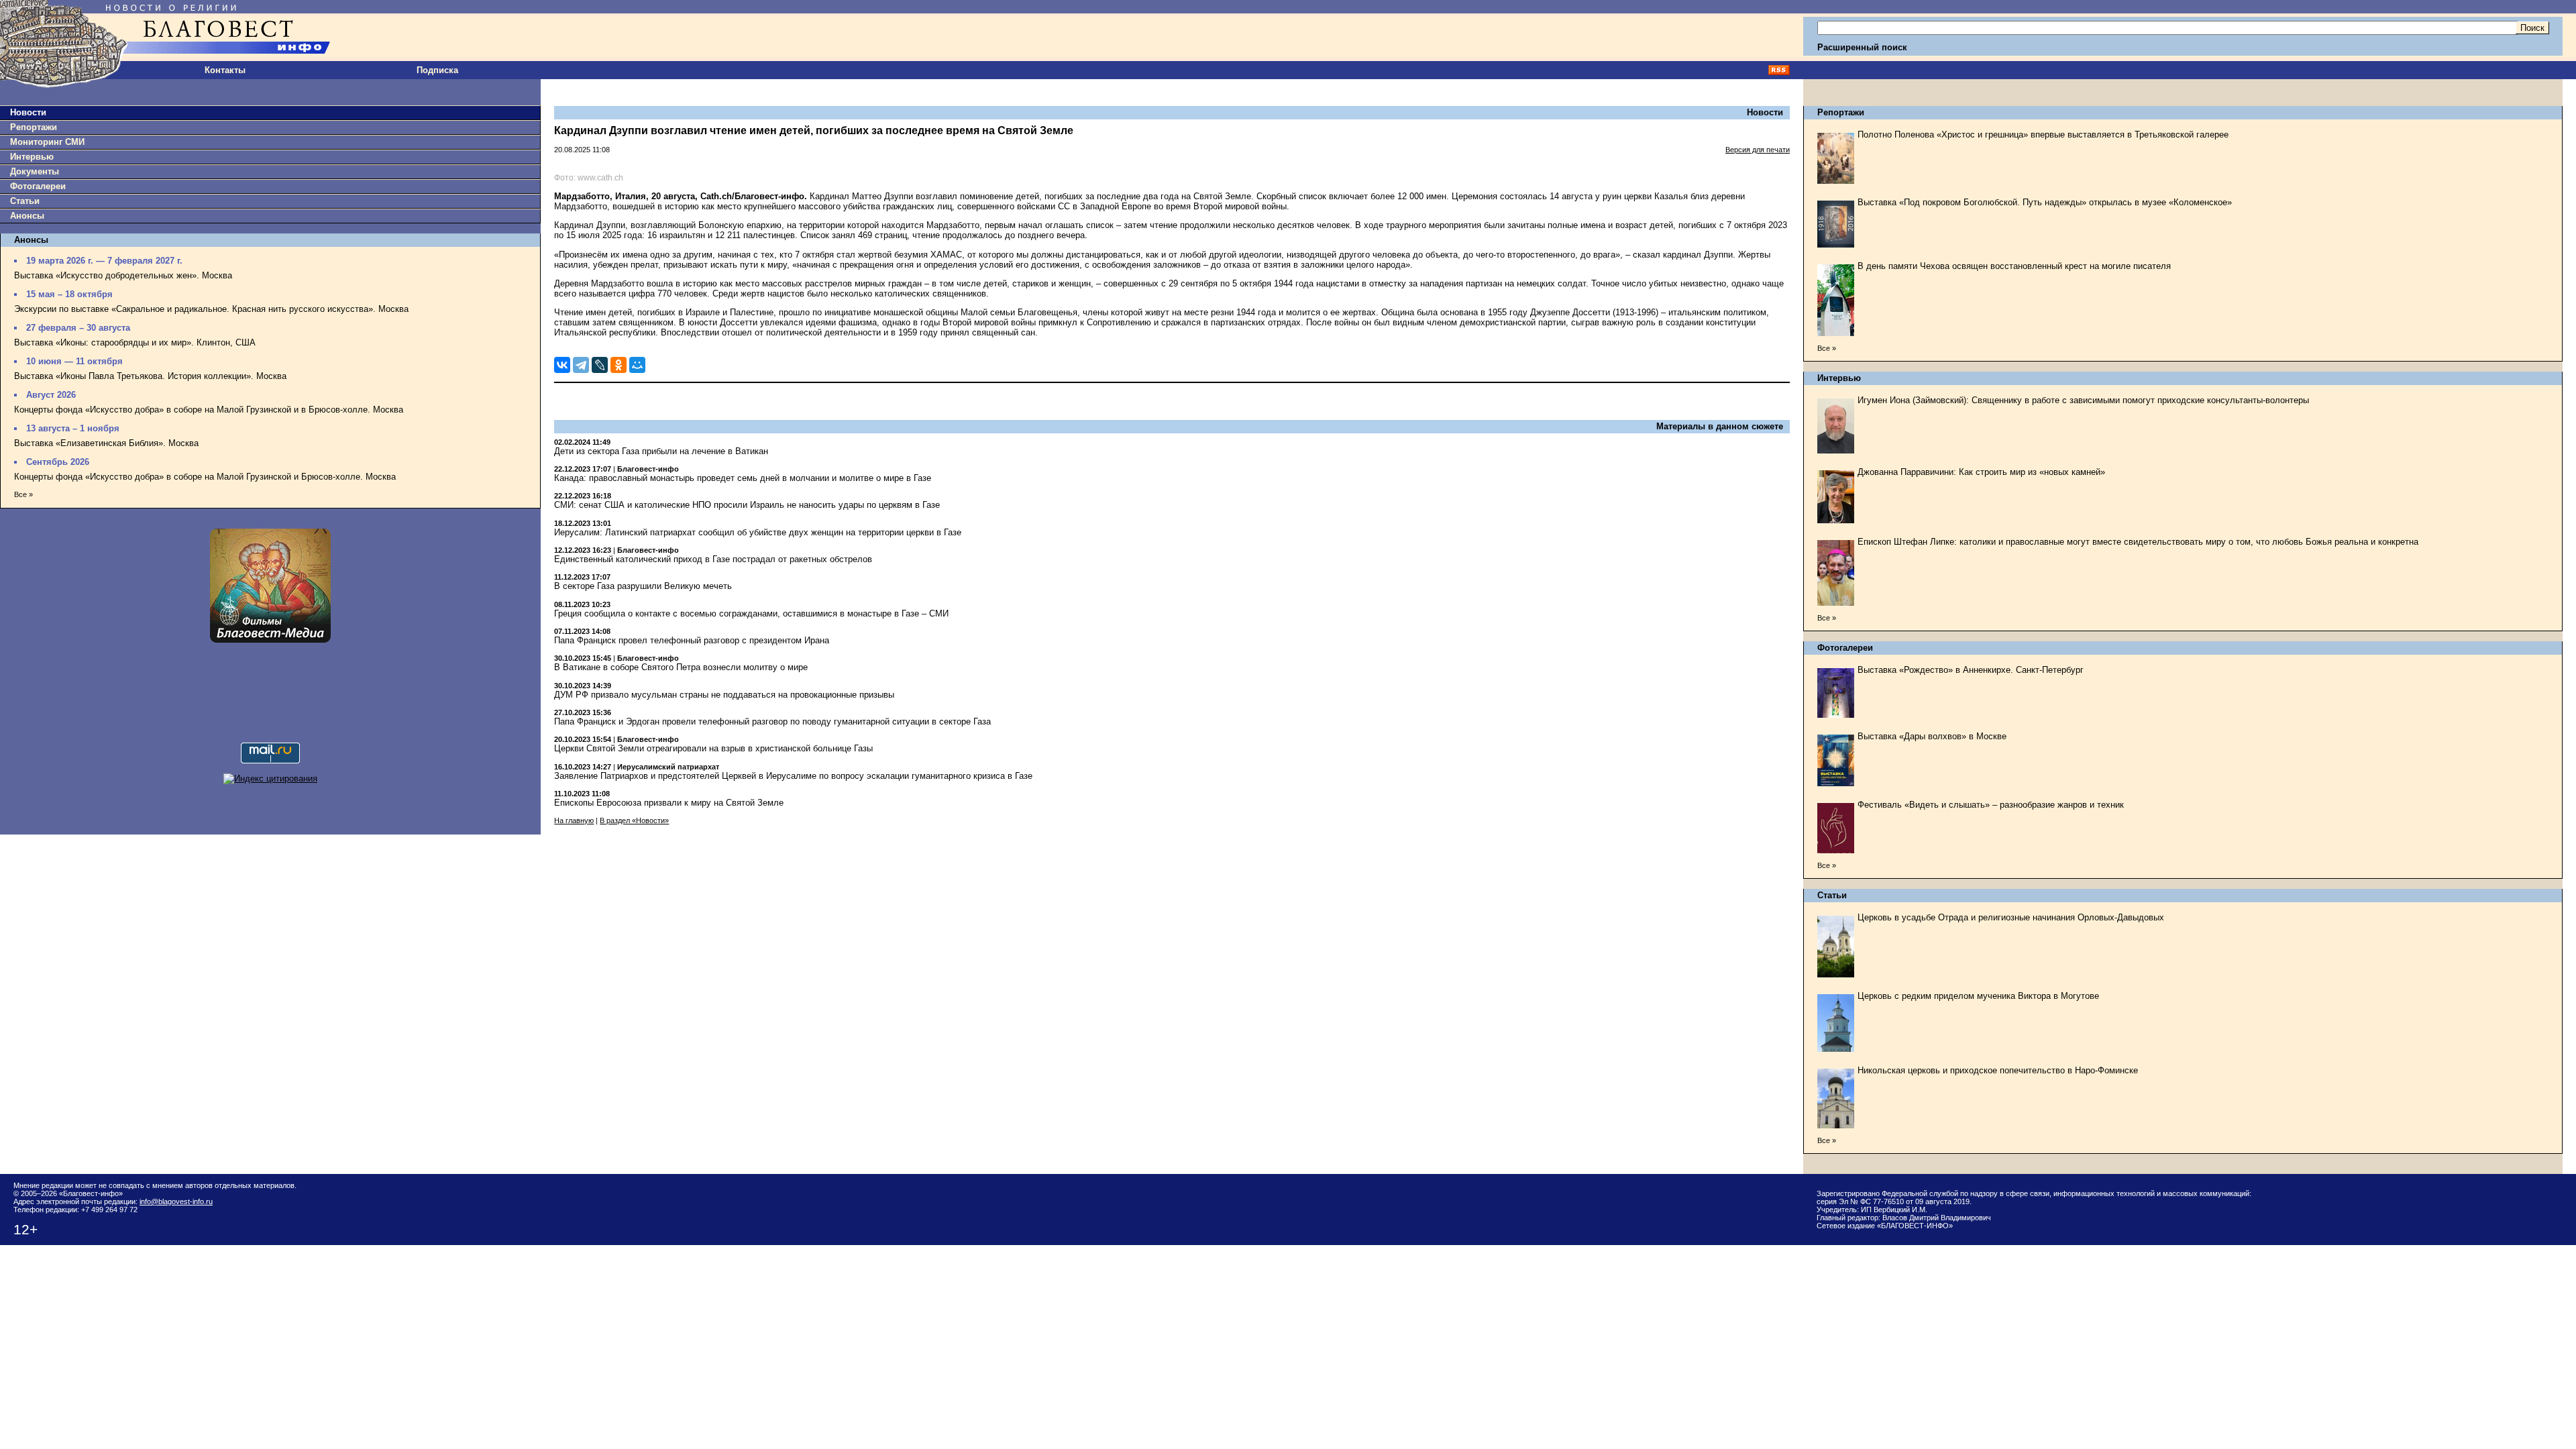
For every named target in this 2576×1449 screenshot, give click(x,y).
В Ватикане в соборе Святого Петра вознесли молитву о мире (681, 667)
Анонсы (27, 216)
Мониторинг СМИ (47, 142)
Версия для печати (1758, 150)
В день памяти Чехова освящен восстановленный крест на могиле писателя (2014, 266)
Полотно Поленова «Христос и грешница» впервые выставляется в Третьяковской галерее (2043, 135)
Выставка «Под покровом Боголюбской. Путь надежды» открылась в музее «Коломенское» (2045, 202)
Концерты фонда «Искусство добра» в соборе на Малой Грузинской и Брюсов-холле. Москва (205, 477)
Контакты (225, 70)
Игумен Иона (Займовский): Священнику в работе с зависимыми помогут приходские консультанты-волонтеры (2083, 400)
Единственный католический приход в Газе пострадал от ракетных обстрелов (713, 559)
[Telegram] (581, 365)
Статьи (25, 201)
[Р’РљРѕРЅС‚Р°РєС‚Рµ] (562, 365)
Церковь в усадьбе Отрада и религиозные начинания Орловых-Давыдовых (2011, 917)
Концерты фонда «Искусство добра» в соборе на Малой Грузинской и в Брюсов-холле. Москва (209, 410)
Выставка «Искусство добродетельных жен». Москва (123, 275)
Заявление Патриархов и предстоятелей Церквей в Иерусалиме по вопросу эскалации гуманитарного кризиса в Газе (793, 776)
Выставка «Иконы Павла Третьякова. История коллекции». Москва (150, 376)
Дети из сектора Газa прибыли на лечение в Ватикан (661, 451)
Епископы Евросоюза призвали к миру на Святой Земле (669, 803)
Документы (35, 171)
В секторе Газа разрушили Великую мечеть (643, 586)
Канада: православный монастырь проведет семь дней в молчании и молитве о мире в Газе (743, 478)
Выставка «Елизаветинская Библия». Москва (106, 443)
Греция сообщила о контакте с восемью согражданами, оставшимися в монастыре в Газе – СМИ (751, 613)
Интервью (32, 157)
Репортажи (34, 127)
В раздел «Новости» (634, 820)
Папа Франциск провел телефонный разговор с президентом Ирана (692, 640)
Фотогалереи (38, 186)
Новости (28, 112)
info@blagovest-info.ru (176, 1201)
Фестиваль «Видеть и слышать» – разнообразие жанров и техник (1991, 805)
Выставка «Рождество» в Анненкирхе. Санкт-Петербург (1971, 670)
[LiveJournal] (600, 365)
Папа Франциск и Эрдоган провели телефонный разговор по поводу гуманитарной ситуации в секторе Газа (772, 721)
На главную (574, 820)
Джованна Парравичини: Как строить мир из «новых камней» (1981, 472)
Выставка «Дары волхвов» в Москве (1932, 736)
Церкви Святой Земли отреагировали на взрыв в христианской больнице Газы (713, 748)
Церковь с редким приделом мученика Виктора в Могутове (1978, 996)
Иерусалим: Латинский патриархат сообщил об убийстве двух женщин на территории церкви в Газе (758, 532)
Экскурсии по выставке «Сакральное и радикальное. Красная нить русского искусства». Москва (211, 309)
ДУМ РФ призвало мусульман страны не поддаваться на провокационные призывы (724, 695)
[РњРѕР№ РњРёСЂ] (637, 365)
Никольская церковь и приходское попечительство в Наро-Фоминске (1998, 1070)
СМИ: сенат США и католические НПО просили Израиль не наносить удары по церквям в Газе (747, 505)
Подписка (437, 70)
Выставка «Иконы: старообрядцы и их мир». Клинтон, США (135, 342)
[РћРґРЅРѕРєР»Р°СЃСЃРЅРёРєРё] (619, 365)
